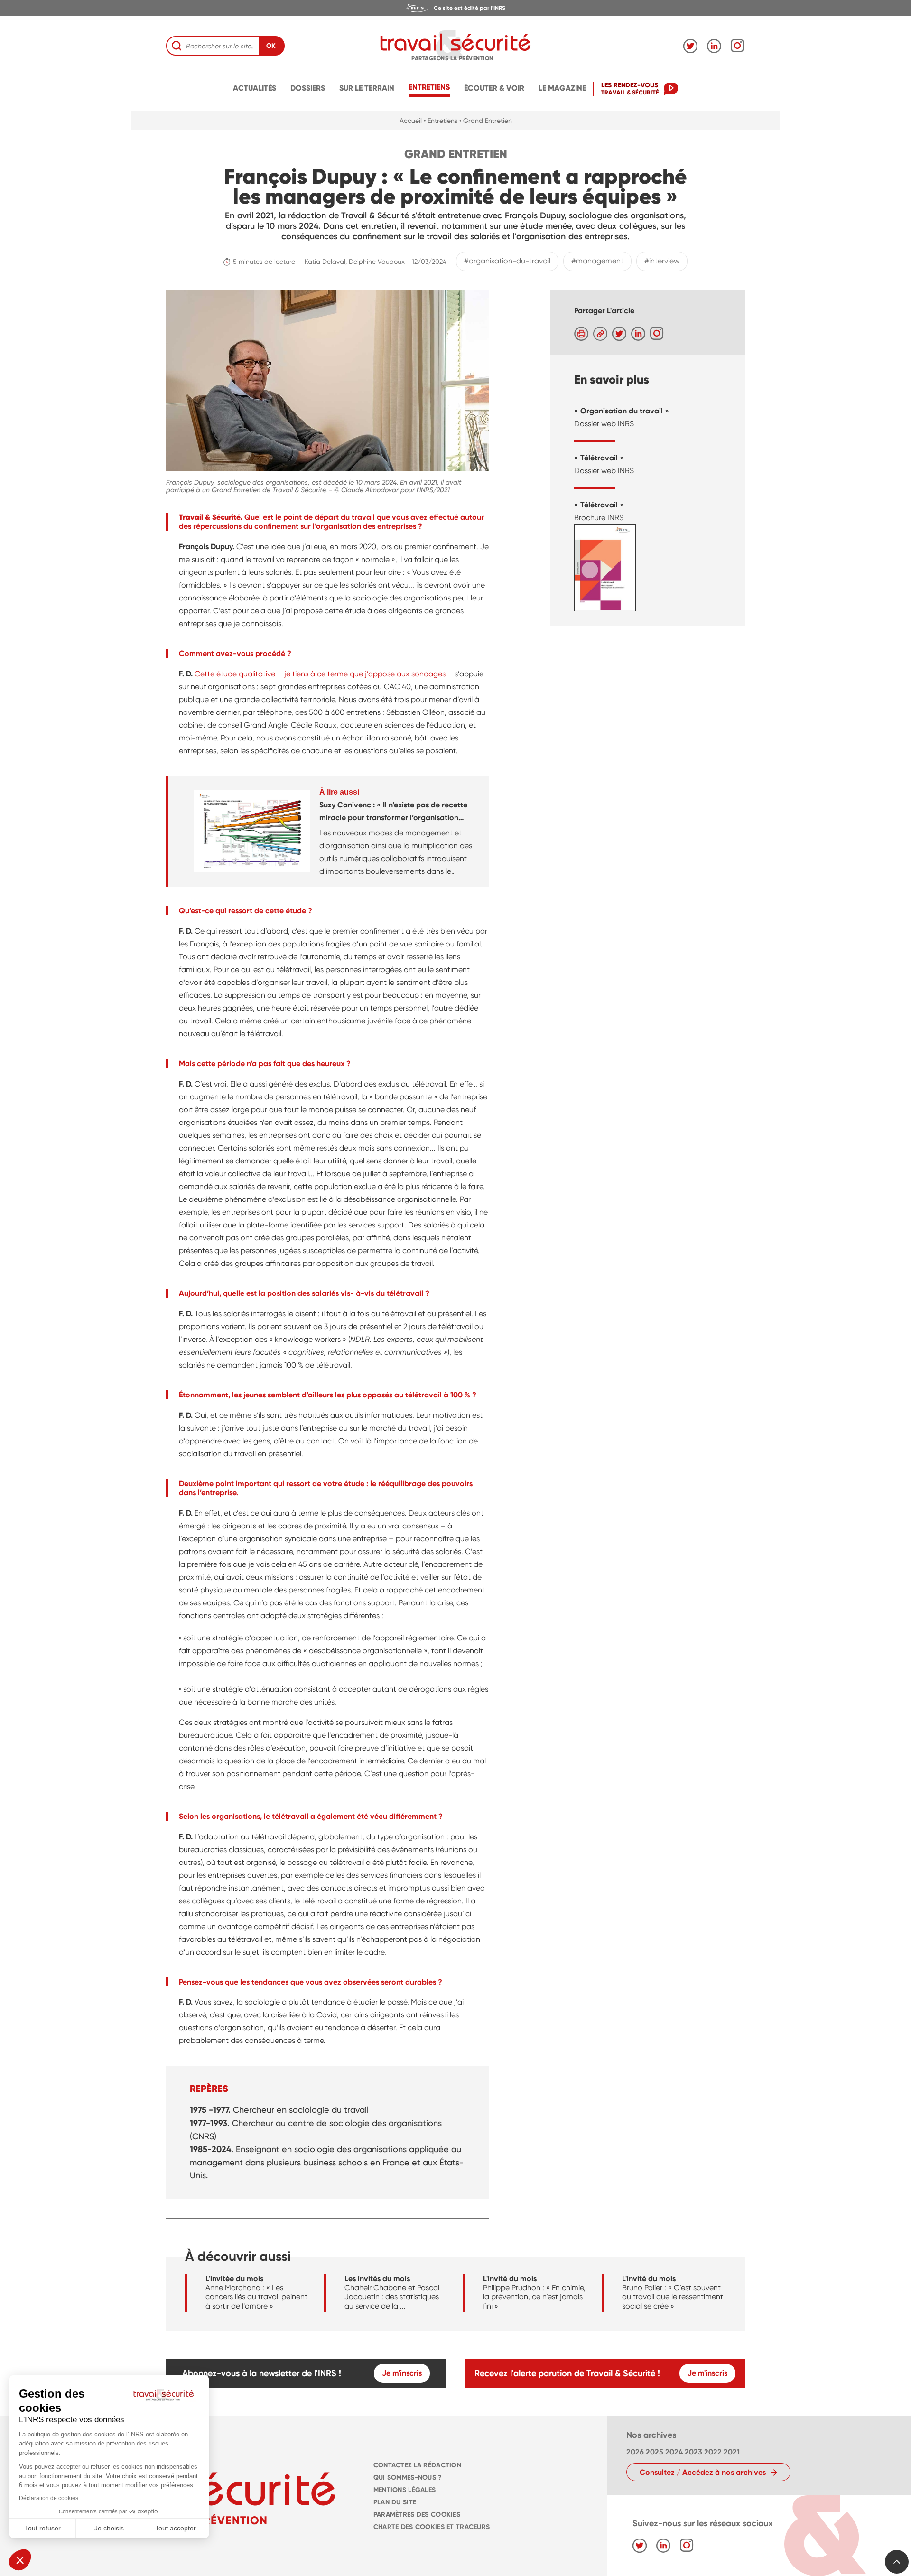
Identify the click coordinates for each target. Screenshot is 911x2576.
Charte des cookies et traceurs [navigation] (432, 2527)
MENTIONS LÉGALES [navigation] (405, 2490)
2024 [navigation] (674, 2452)
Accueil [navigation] (411, 121)
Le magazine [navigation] (562, 88)
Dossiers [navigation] (308, 88)
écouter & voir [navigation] (494, 88)
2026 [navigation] (635, 2452)
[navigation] (455, 8)
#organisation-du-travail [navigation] (507, 261)
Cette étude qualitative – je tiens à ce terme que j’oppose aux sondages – (324, 674)
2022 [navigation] (713, 2452)
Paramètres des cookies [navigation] (417, 2515)
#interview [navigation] (662, 261)
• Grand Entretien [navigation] (486, 121)
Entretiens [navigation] (429, 87)
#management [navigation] (597, 261)
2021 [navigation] (732, 2452)
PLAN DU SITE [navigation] (395, 2502)
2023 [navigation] (693, 2452)
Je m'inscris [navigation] (402, 2373)
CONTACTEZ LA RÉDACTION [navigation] (417, 2465)
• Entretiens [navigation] (441, 121)
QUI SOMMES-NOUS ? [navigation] (408, 2478)
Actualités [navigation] (255, 88)
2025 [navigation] (655, 2452)
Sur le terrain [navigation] (367, 88)
